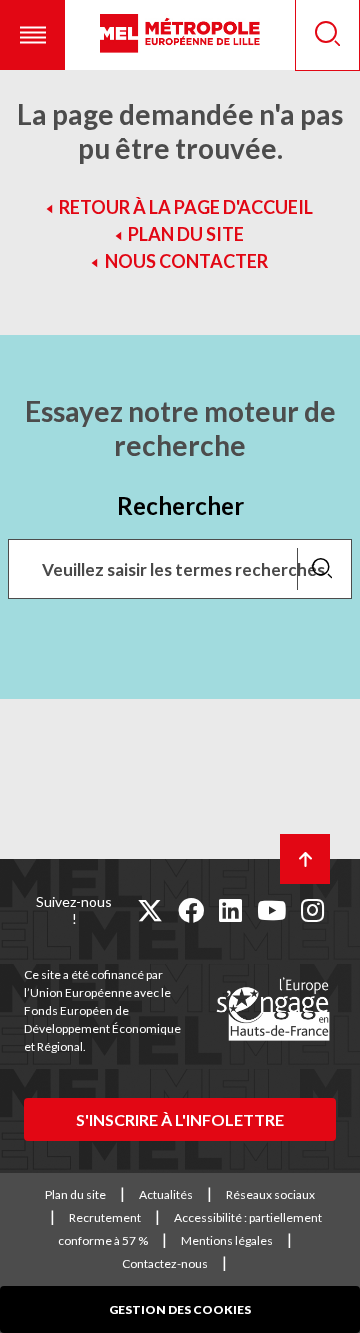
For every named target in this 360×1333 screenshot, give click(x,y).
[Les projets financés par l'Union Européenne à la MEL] (273, 1010)
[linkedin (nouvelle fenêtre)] (230, 910)
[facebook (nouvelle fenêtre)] (191, 910)
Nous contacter (186, 261)
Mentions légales (227, 1240)
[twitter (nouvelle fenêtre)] (150, 910)
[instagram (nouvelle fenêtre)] (312, 910)
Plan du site (186, 234)
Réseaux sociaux (270, 1194)
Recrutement (105, 1217)
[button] (32, 35)
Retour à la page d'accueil (186, 207)
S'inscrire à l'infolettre (180, 1119)
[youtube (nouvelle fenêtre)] (271, 910)
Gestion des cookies (180, 1309)
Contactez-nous (165, 1263)
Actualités (166, 1194)
